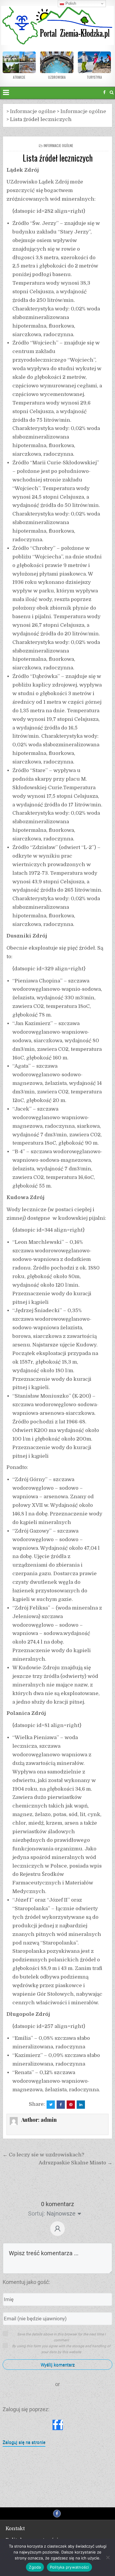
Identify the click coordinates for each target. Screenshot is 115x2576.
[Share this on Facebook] (61, 2105)
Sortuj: (37, 2213)
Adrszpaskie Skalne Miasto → (75, 2163)
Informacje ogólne (58, 145)
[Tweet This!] (51, 2105)
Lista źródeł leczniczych (58, 158)
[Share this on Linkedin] (81, 2105)
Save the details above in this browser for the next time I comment (61, 2337)
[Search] (112, 92)
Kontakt (15, 2529)
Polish (70, 3)
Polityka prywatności (69, 2567)
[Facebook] (104, 92)
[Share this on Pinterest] (71, 2105)
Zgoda (35, 2567)
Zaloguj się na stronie (24, 2442)
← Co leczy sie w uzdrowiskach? (43, 2155)
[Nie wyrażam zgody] (108, 2557)
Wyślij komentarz (58, 2365)
